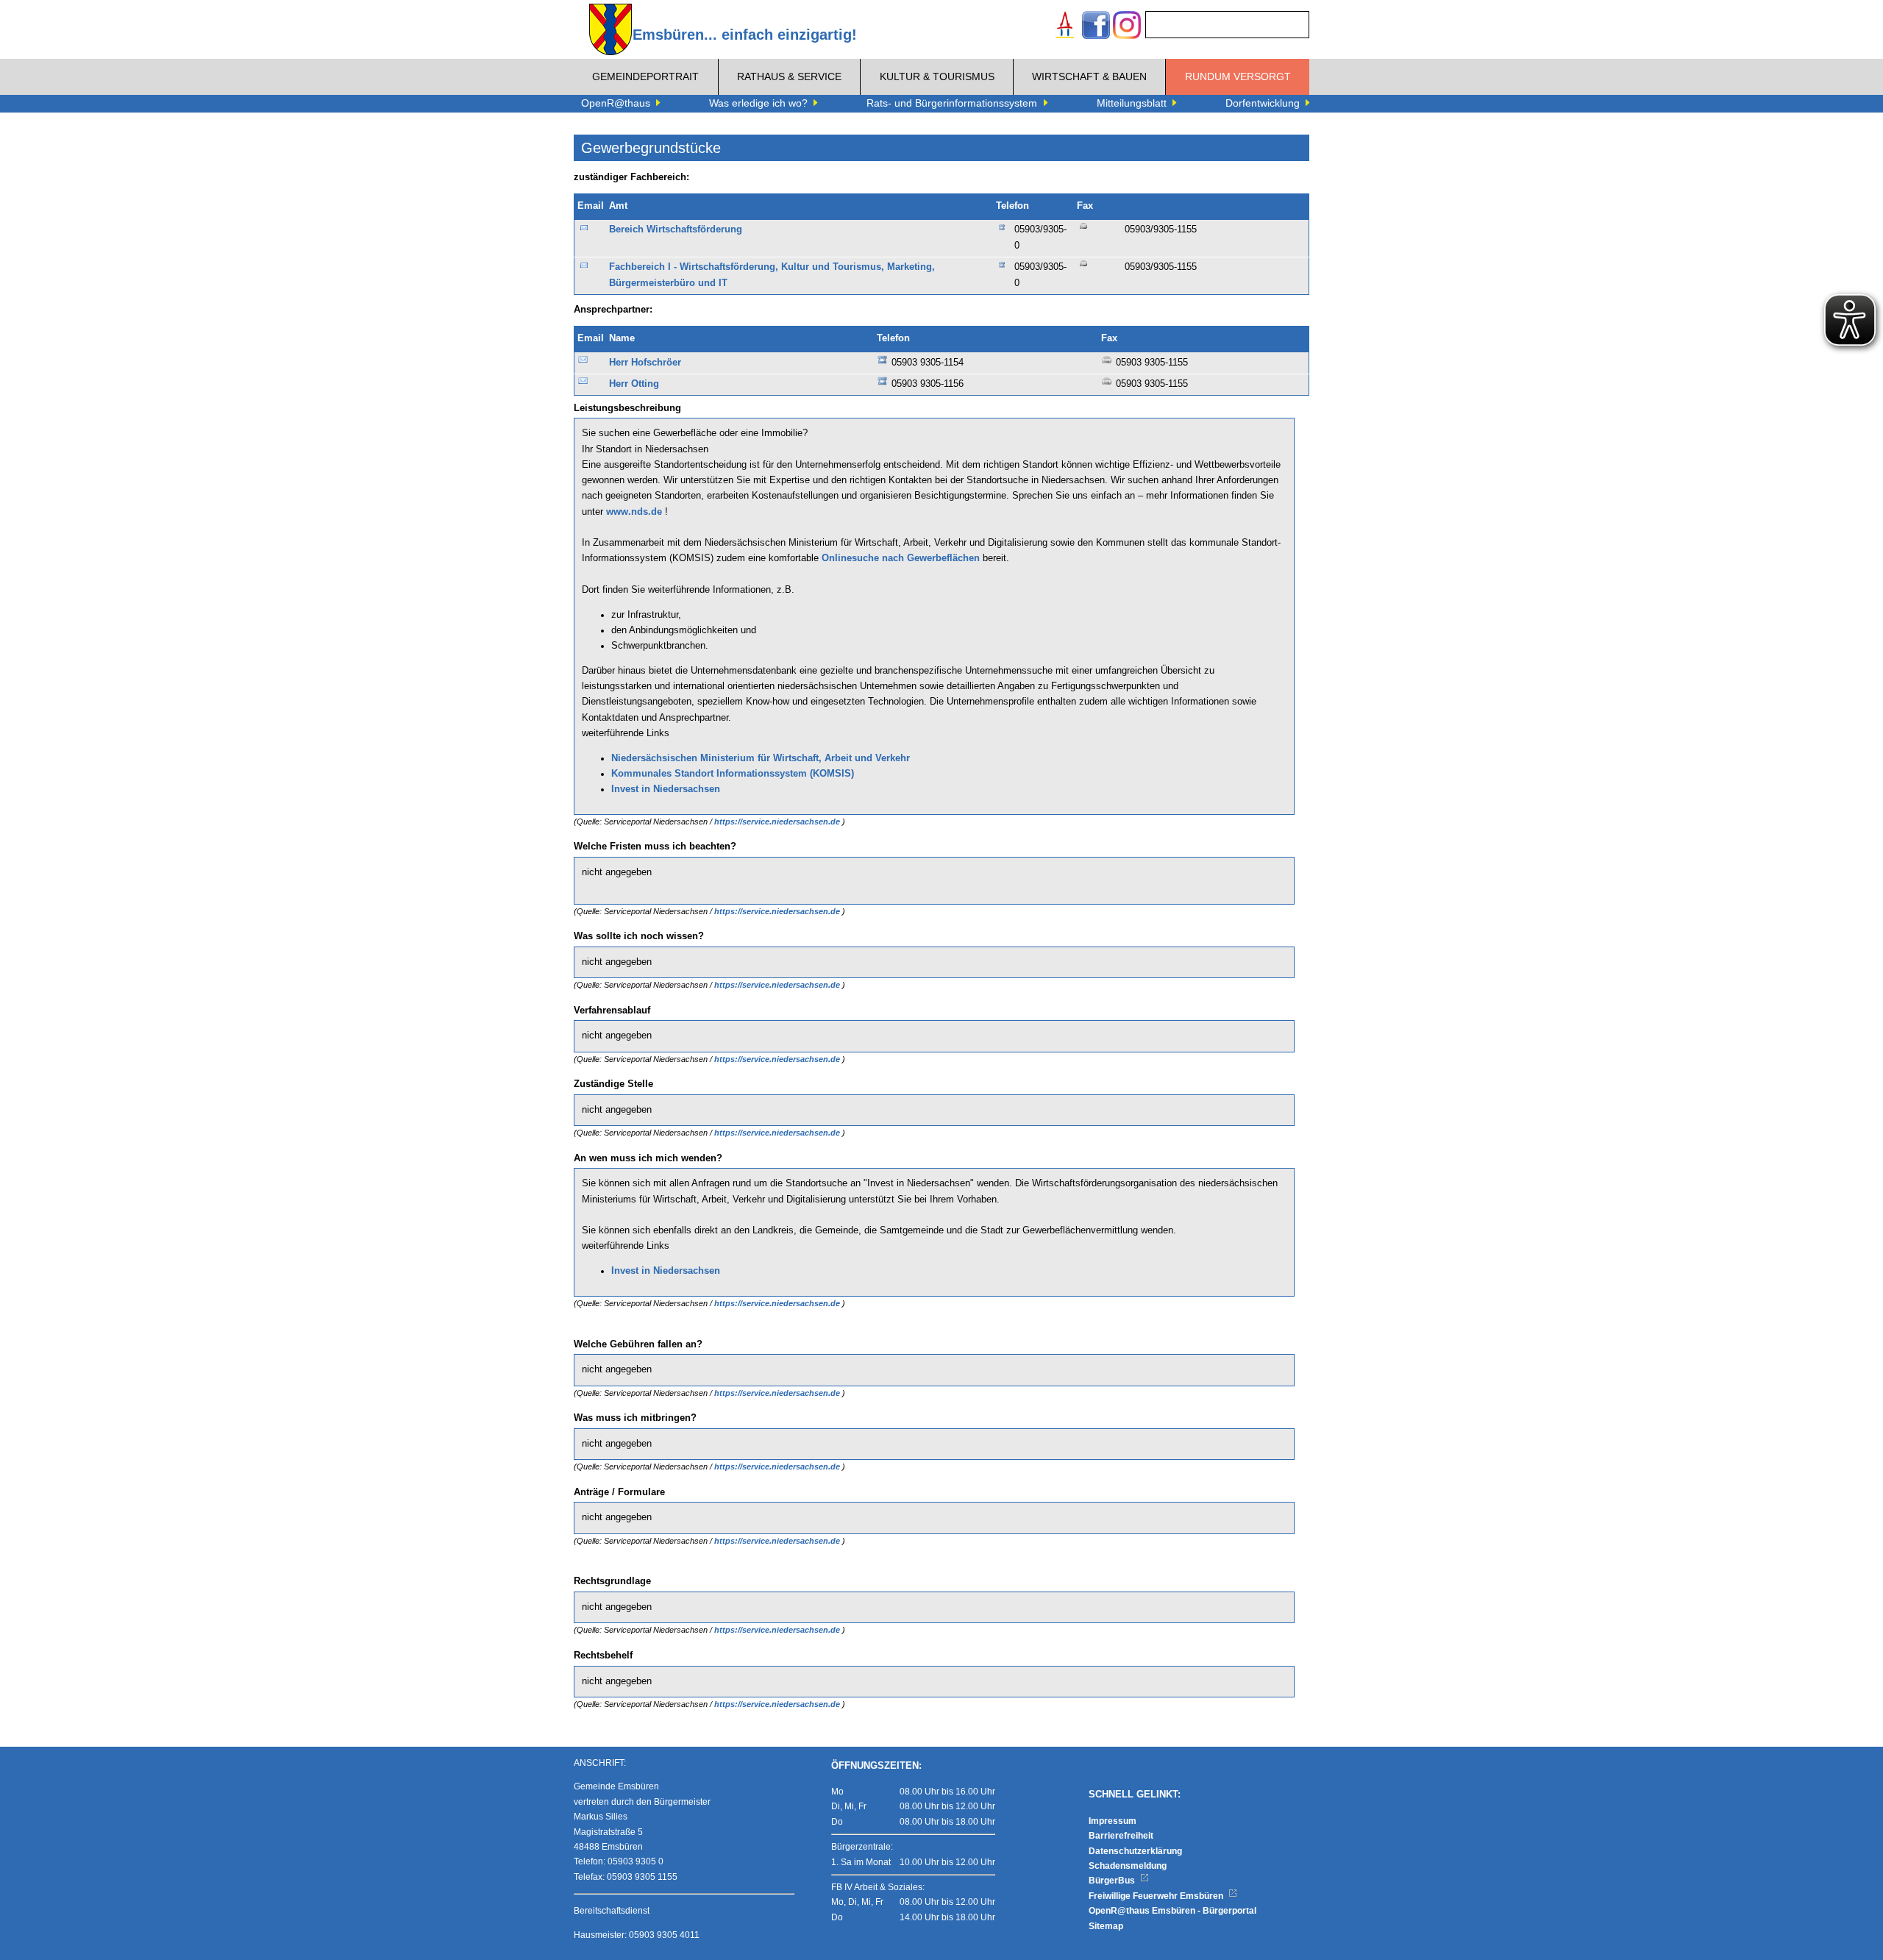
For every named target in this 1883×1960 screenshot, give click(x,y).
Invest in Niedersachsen (666, 789)
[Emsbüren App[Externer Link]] (1065, 27)
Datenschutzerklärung (1135, 1851)
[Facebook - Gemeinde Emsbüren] (1096, 27)
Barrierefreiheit (1121, 1836)
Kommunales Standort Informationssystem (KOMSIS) (733, 774)
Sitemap (1106, 1926)
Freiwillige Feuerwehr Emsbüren (1157, 1896)
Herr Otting (634, 384)
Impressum (1113, 1821)
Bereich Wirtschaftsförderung (676, 229)
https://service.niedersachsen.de (778, 822)
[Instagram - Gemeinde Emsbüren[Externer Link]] (1127, 27)
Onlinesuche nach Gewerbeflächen (901, 558)
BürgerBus (1113, 1881)
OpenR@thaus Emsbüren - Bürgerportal (1172, 1911)
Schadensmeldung (1128, 1866)
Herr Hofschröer (645, 363)
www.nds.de (634, 512)
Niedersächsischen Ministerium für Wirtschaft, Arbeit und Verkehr (761, 758)
